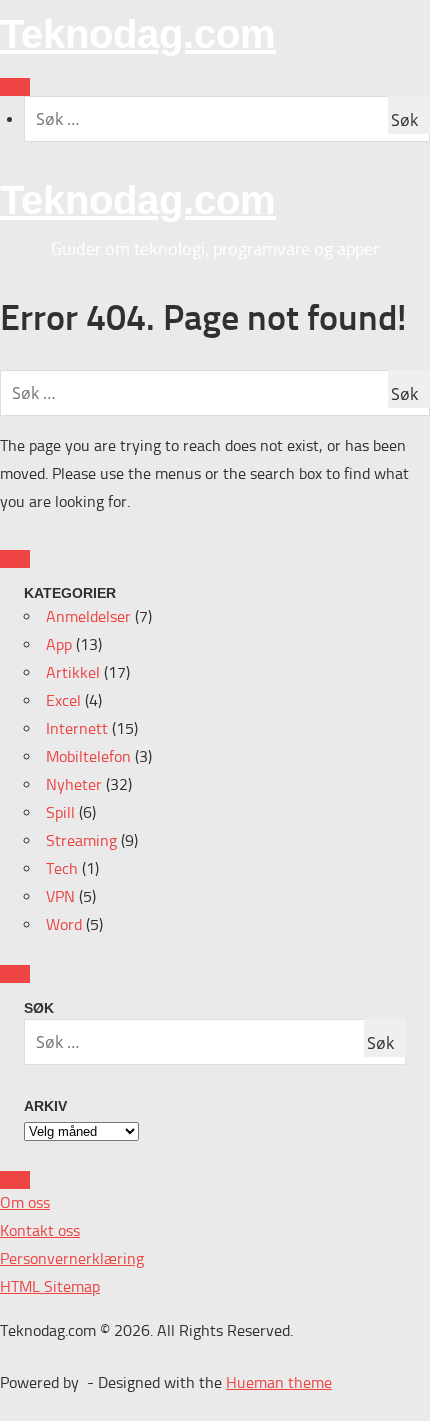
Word (64, 924)
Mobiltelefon (88, 756)
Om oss (25, 1202)
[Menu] (15, 87)
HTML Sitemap (50, 1286)
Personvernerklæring (72, 1258)
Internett (77, 728)
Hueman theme (279, 1382)
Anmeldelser (88, 616)
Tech (62, 868)
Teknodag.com (138, 34)
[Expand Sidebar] (15, 559)
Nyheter (74, 784)
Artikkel (73, 672)
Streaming (81, 840)
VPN (60, 896)
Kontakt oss (40, 1230)
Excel (63, 700)
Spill (60, 812)
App (59, 644)
